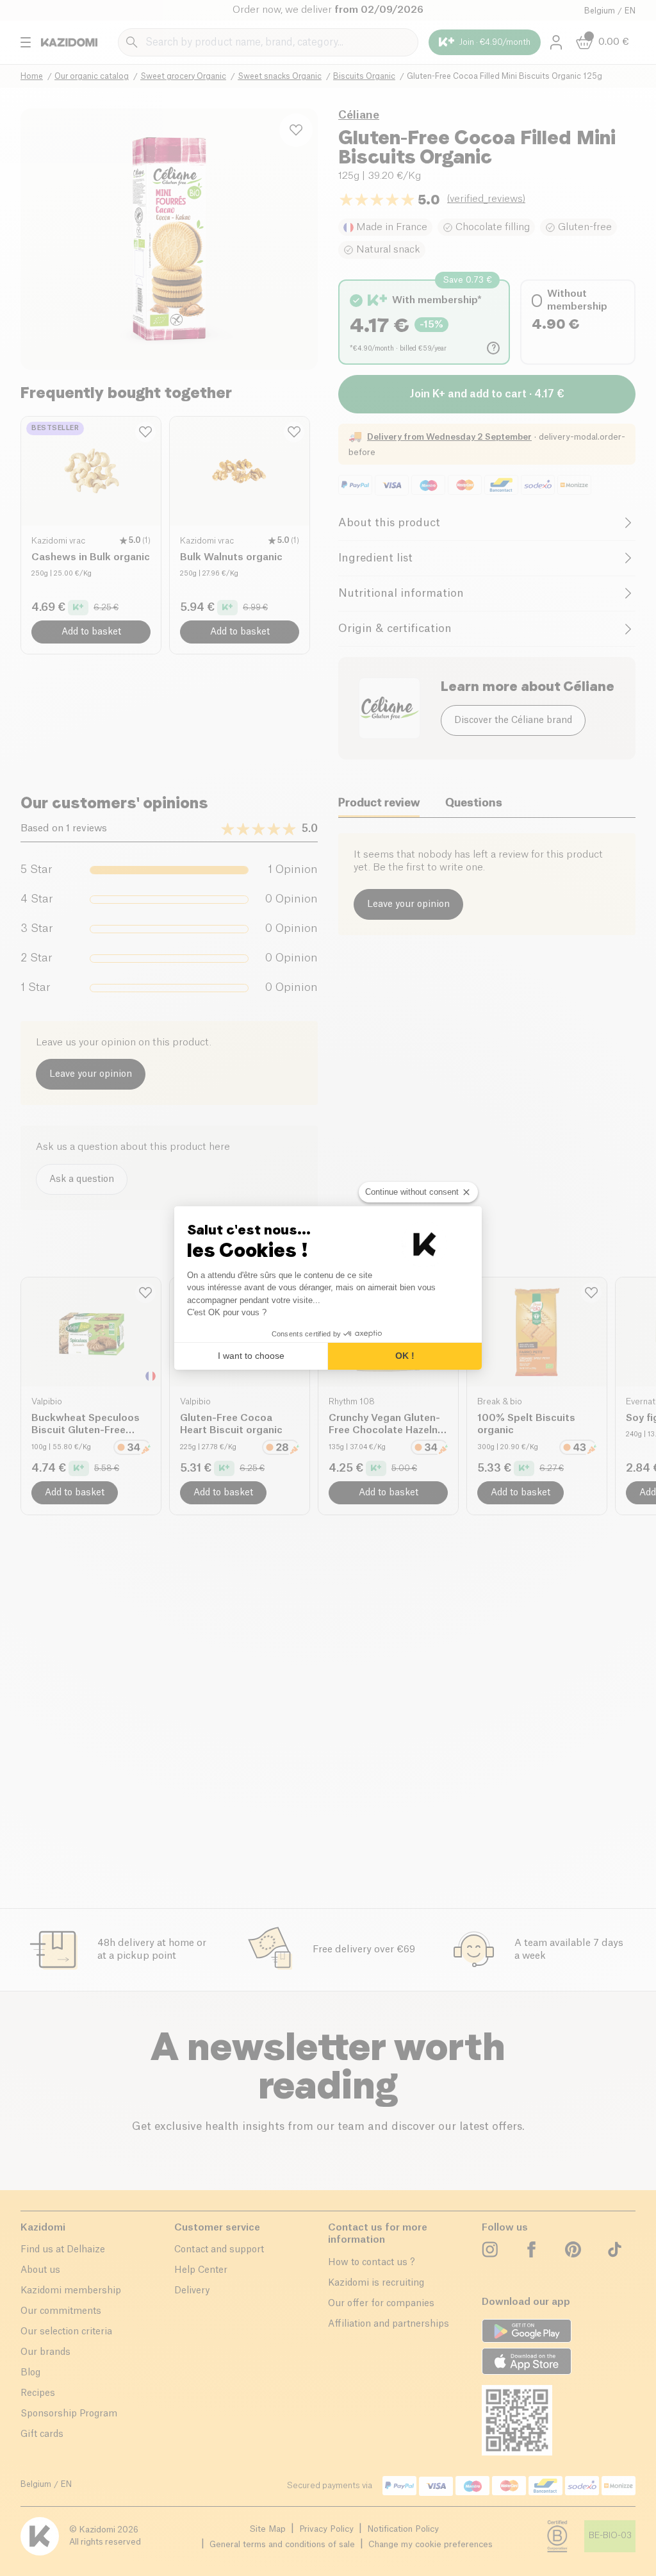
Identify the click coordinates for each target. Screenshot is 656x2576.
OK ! (405, 1356)
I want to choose (251, 1356)
